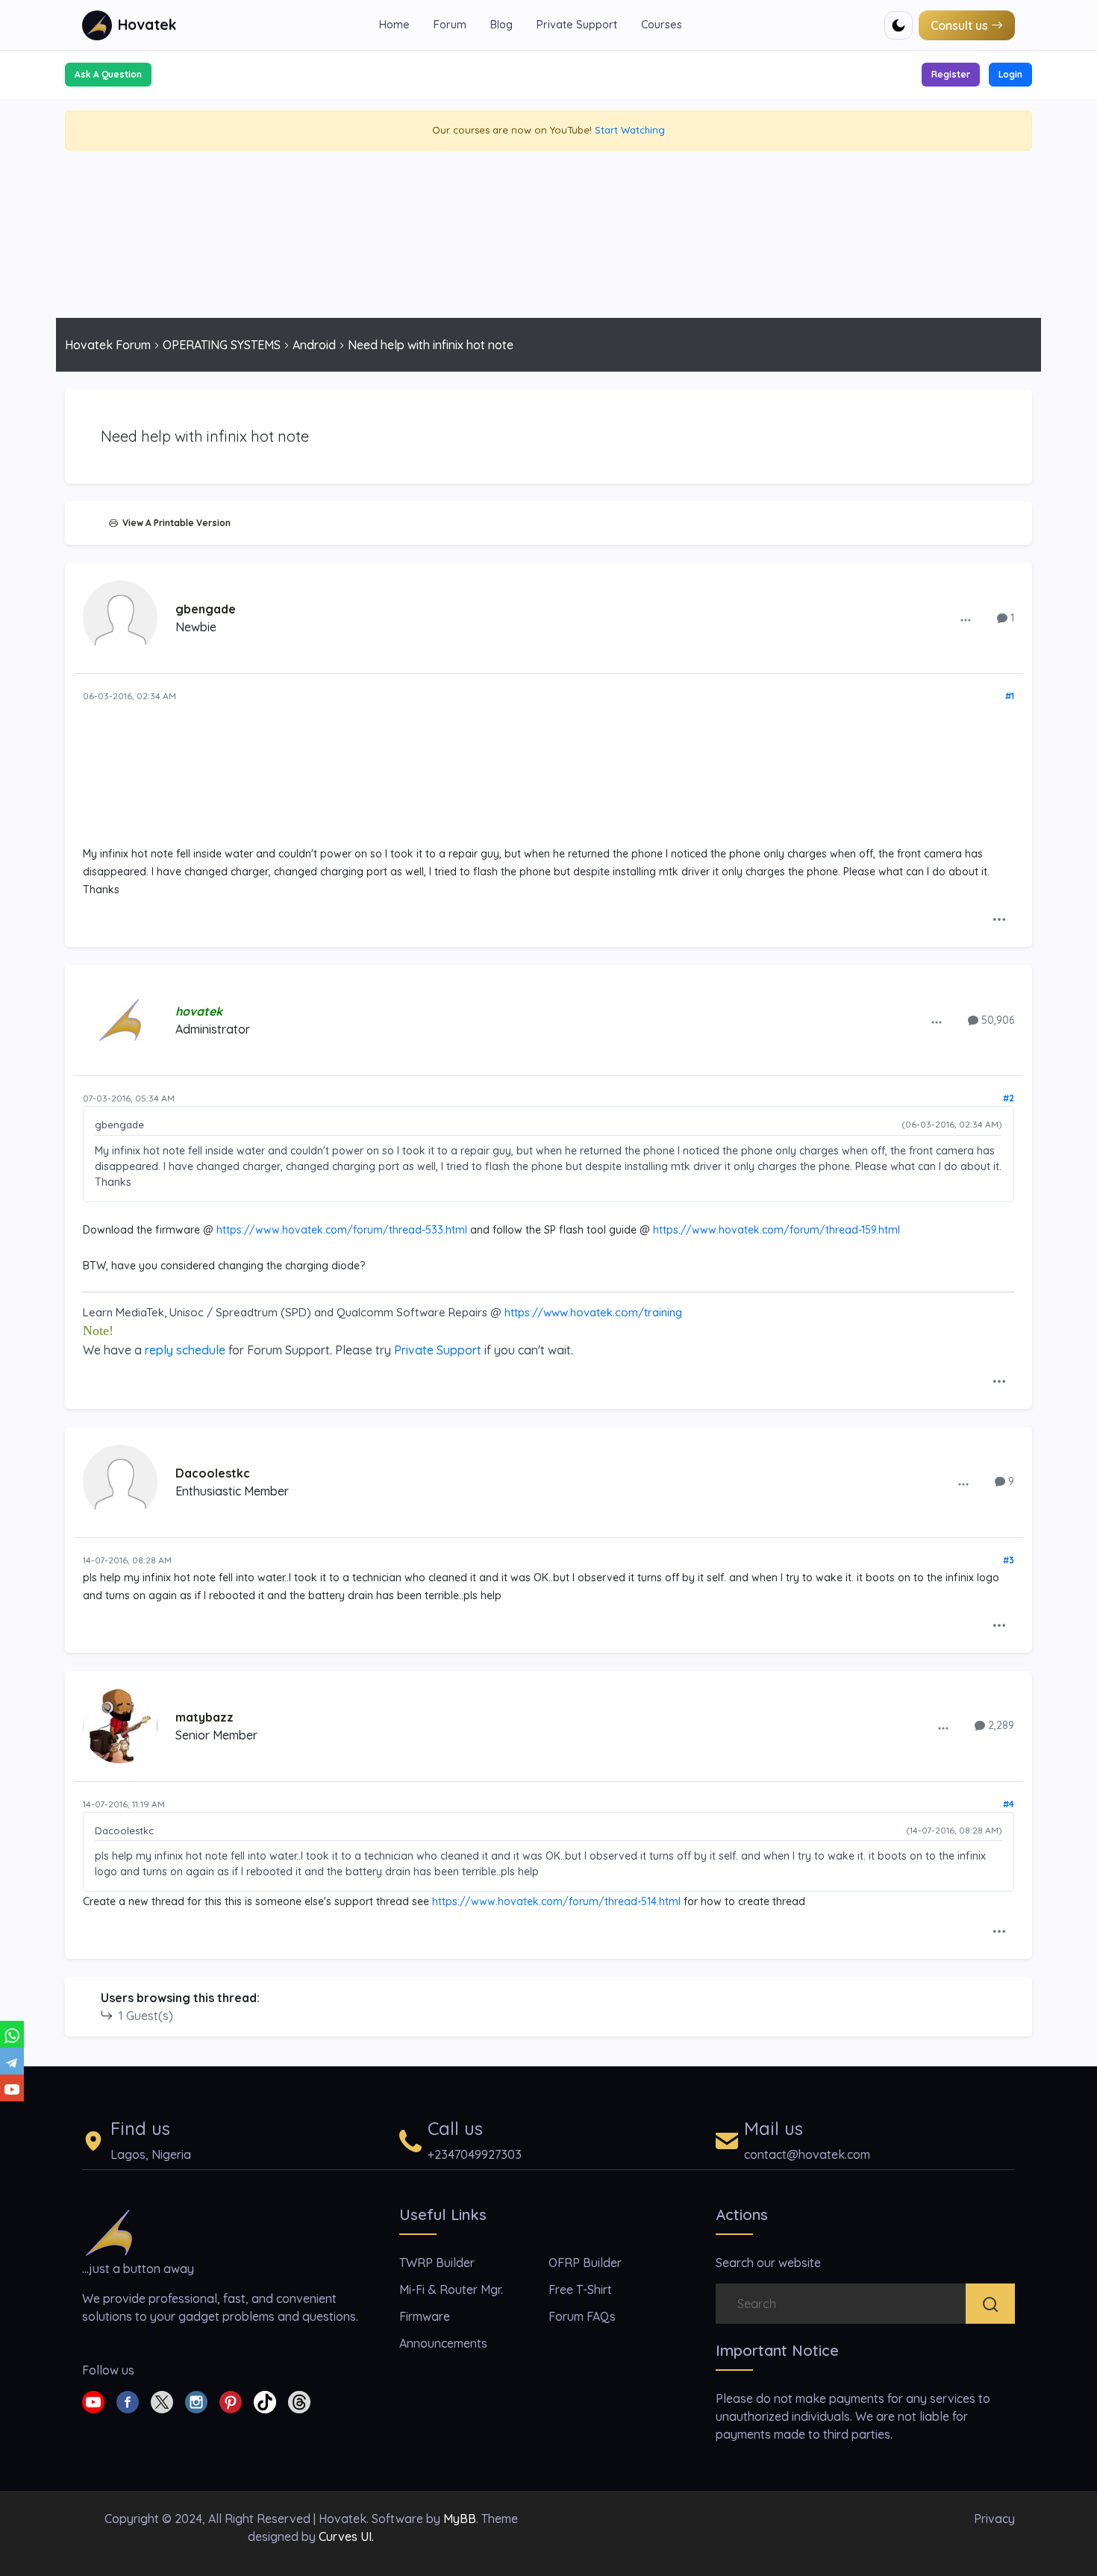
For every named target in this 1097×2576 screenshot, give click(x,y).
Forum (450, 25)
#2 (1009, 1098)
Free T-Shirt (580, 2289)
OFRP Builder (585, 2263)
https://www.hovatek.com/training (593, 1312)
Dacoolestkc (213, 1473)
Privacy (994, 2519)
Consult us (959, 25)
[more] (966, 619)
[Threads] (299, 2401)
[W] (12, 2034)
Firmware (425, 2316)
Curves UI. (346, 2536)
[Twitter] (162, 2401)
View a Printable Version (174, 523)
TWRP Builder (437, 2263)
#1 (1010, 696)
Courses (662, 25)
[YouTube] (12, 2088)
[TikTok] (265, 2401)
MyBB (460, 2519)
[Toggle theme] (898, 25)
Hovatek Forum (108, 345)
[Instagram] (196, 2401)
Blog (501, 25)
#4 (1009, 1804)
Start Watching (630, 130)
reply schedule (185, 1350)
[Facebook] (128, 2401)
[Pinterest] (231, 2401)
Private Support (577, 25)
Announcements (443, 2343)
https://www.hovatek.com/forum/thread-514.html (556, 1901)
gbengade (206, 609)
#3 (1009, 1560)
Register (951, 74)
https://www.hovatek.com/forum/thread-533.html (342, 1230)
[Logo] (109, 2231)
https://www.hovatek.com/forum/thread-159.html (776, 1230)
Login (1010, 74)
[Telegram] (12, 2061)
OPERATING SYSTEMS (222, 345)
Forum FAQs (582, 2316)
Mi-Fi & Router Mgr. (451, 2289)
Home (394, 25)
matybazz (204, 1717)
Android (314, 345)
